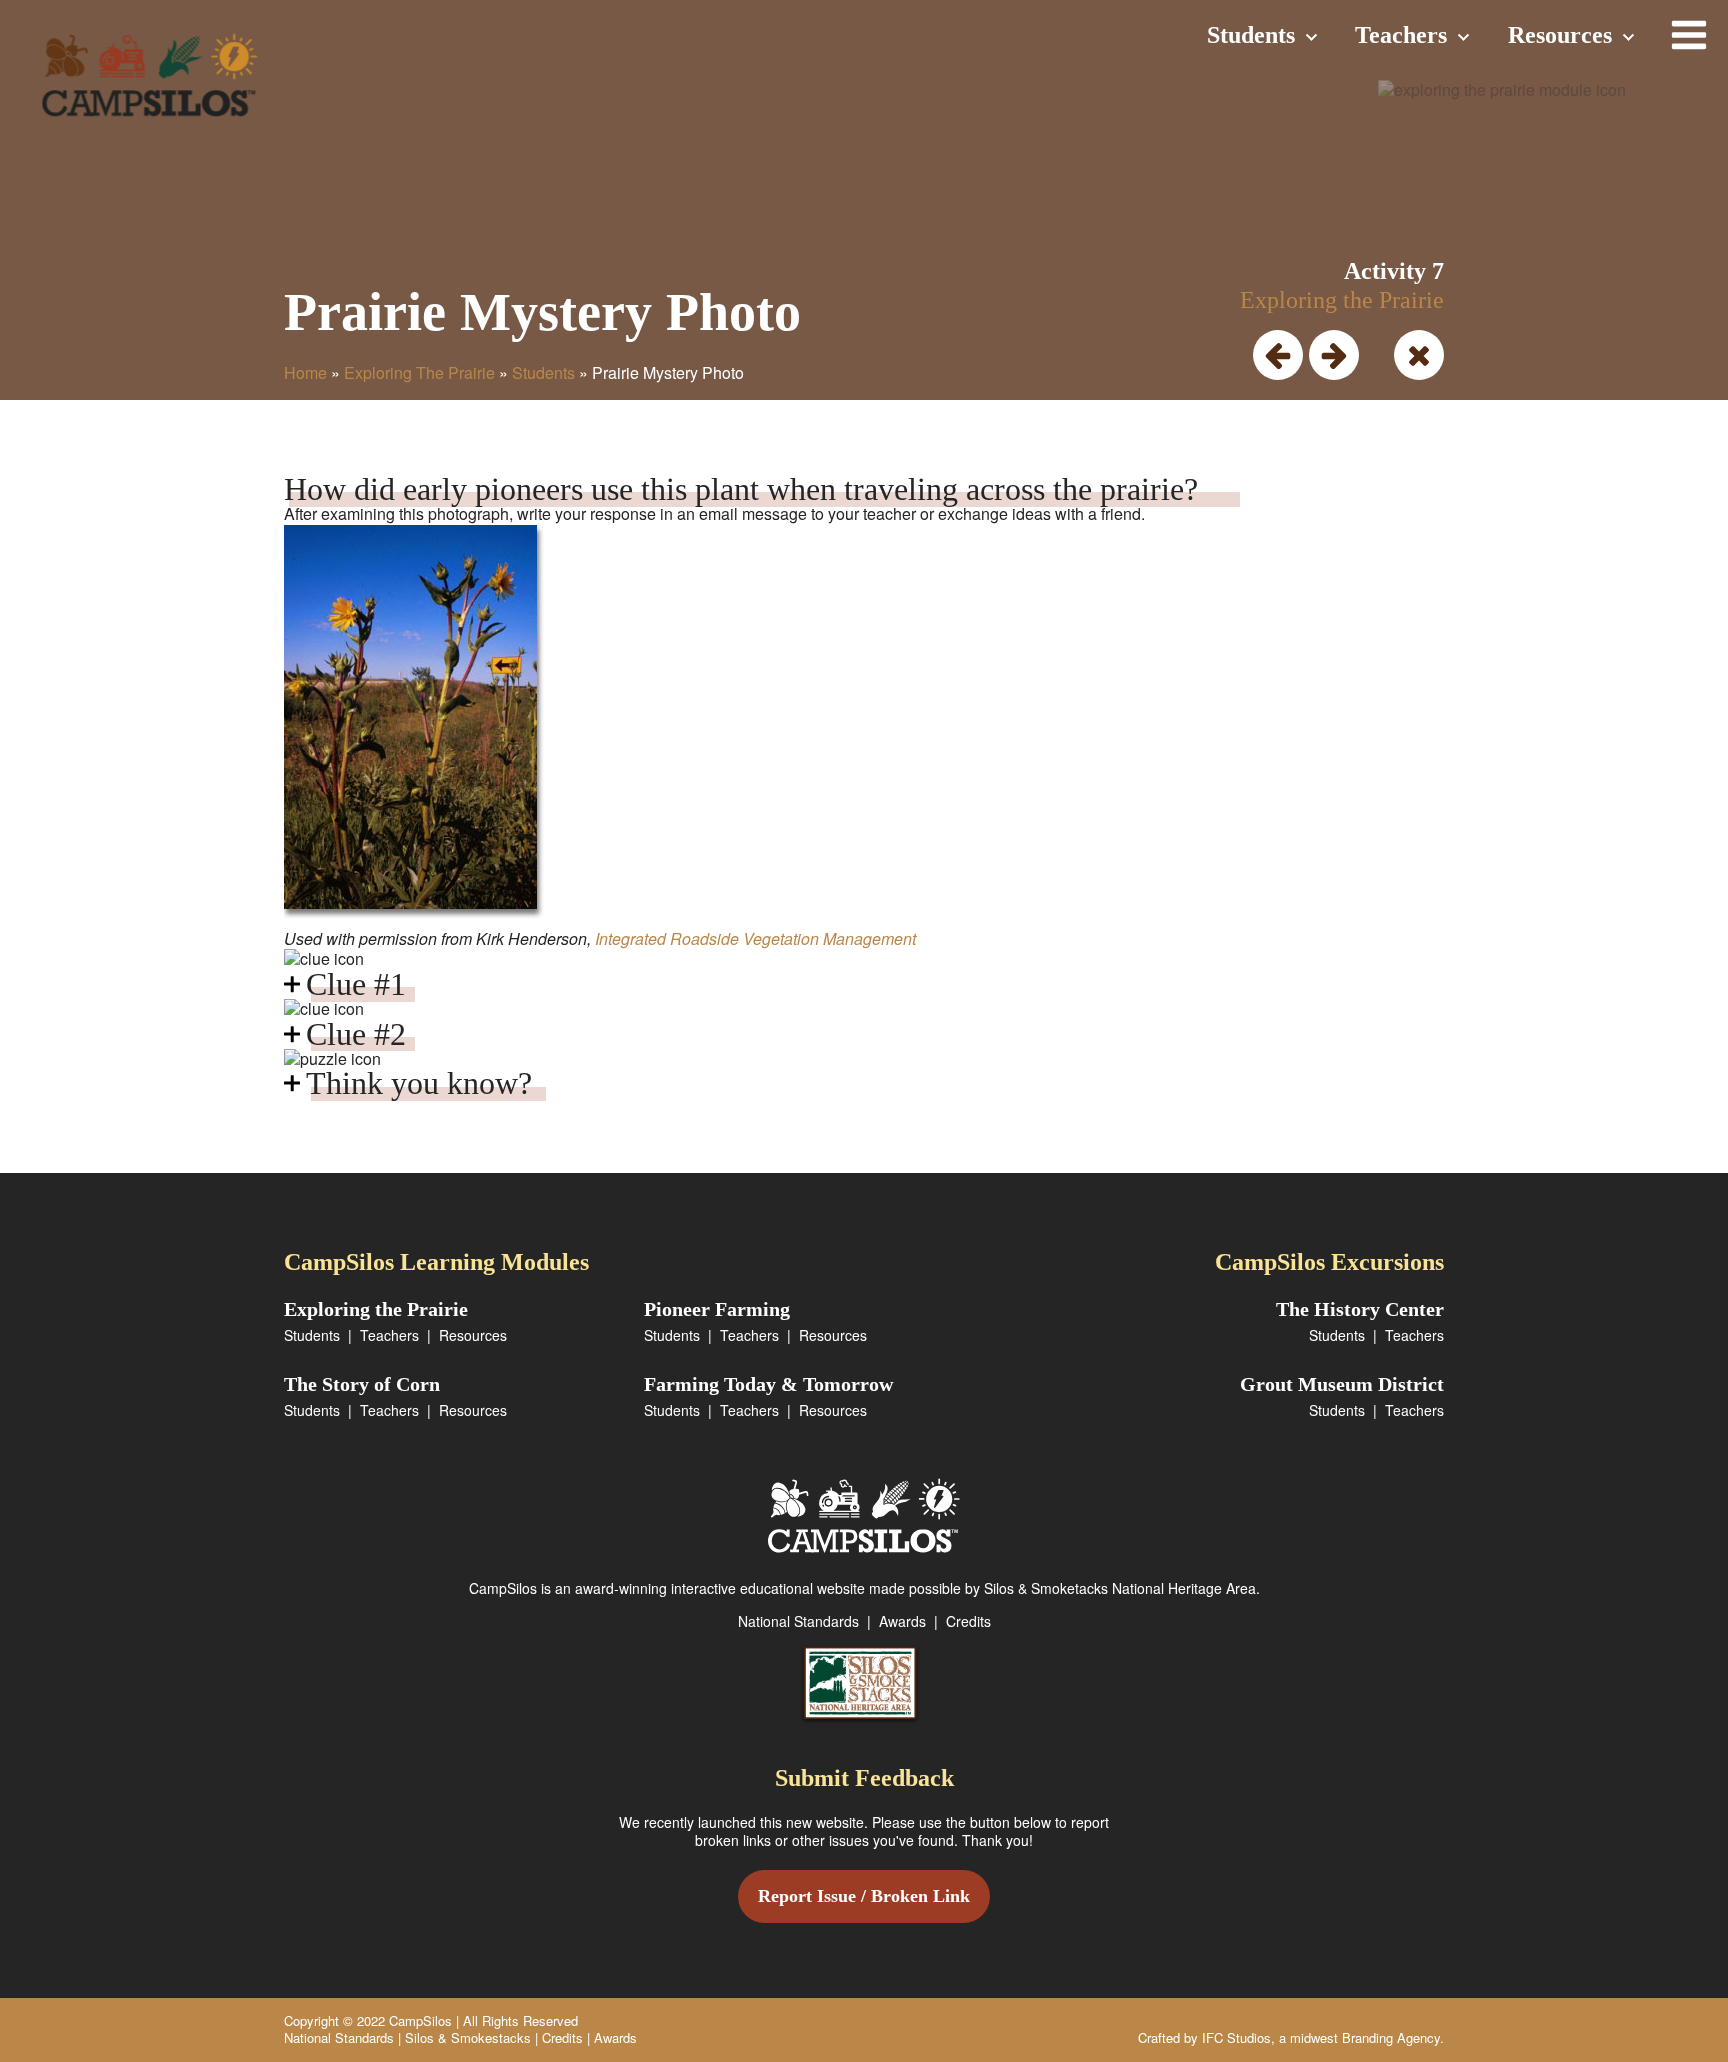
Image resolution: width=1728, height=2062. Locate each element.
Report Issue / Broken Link (864, 1896)
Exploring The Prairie (419, 372)
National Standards (798, 1621)
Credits (968, 1621)
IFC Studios (1236, 2037)
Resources (1560, 35)
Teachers (1401, 35)
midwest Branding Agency (1365, 2037)
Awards (902, 1621)
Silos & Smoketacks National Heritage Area (1120, 1588)
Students (1251, 35)
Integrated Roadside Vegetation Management (755, 938)
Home (305, 372)
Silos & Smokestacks (468, 2037)
